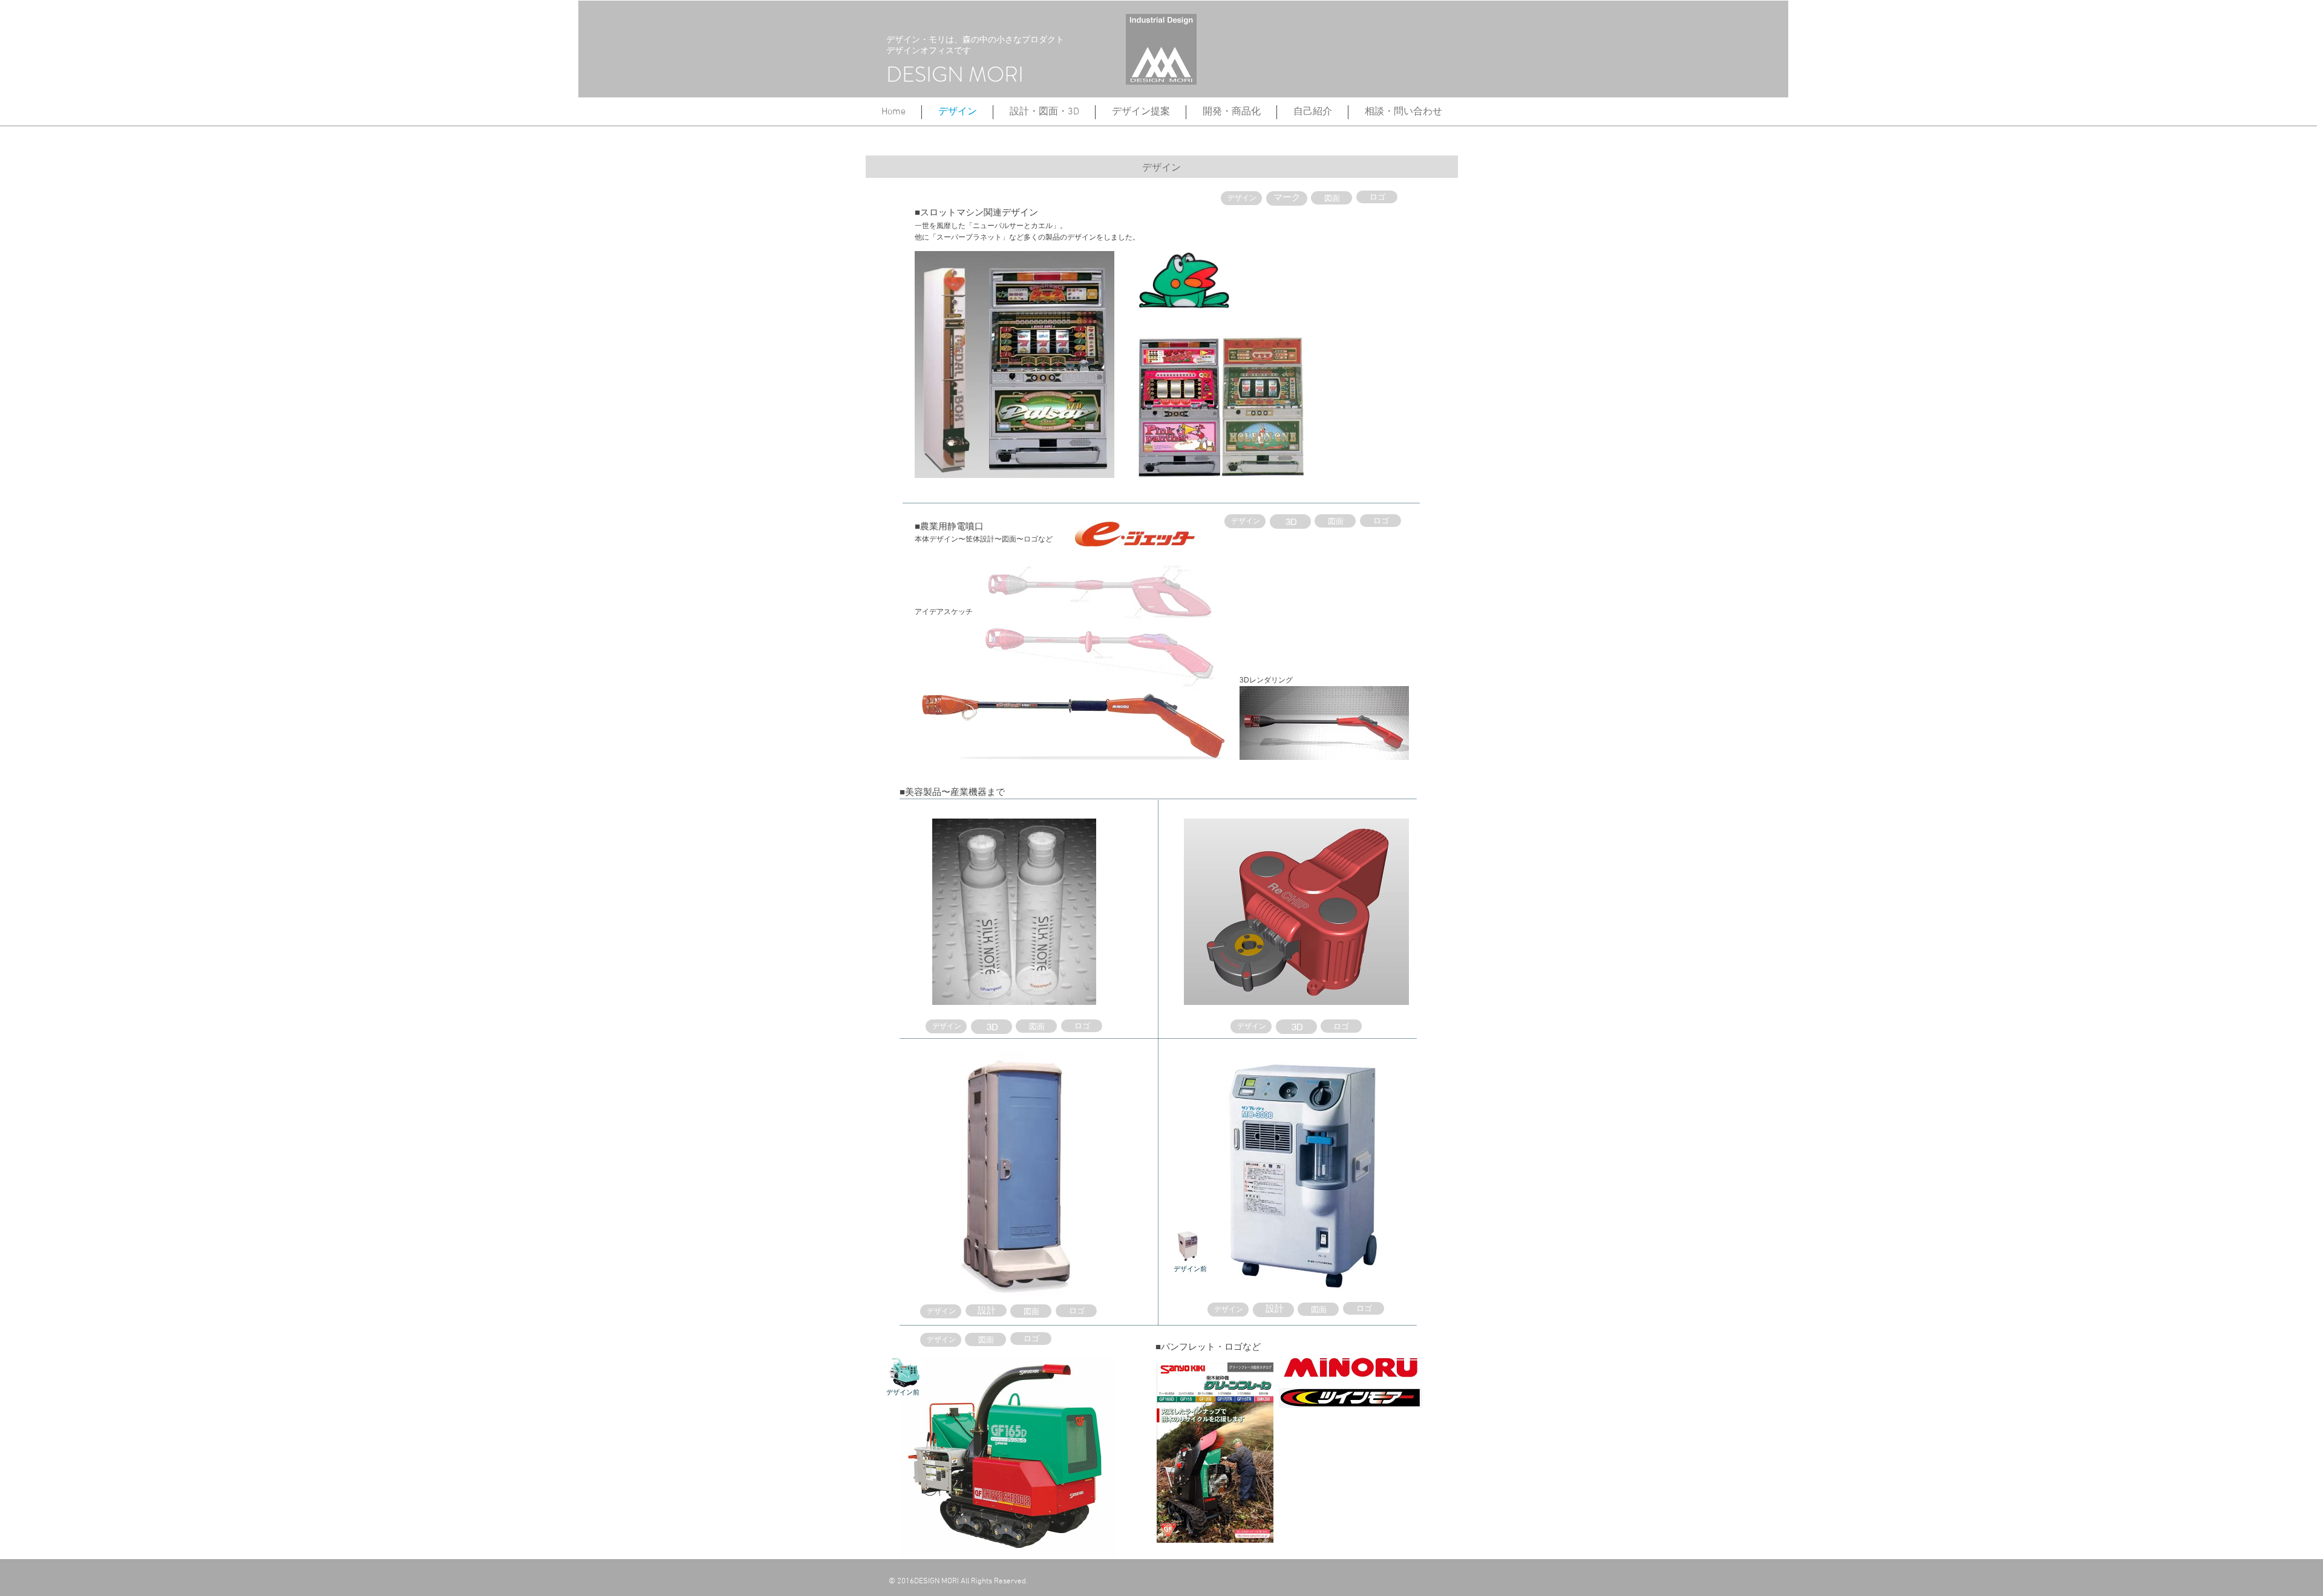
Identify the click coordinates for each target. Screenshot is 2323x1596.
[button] (1231, 112)
